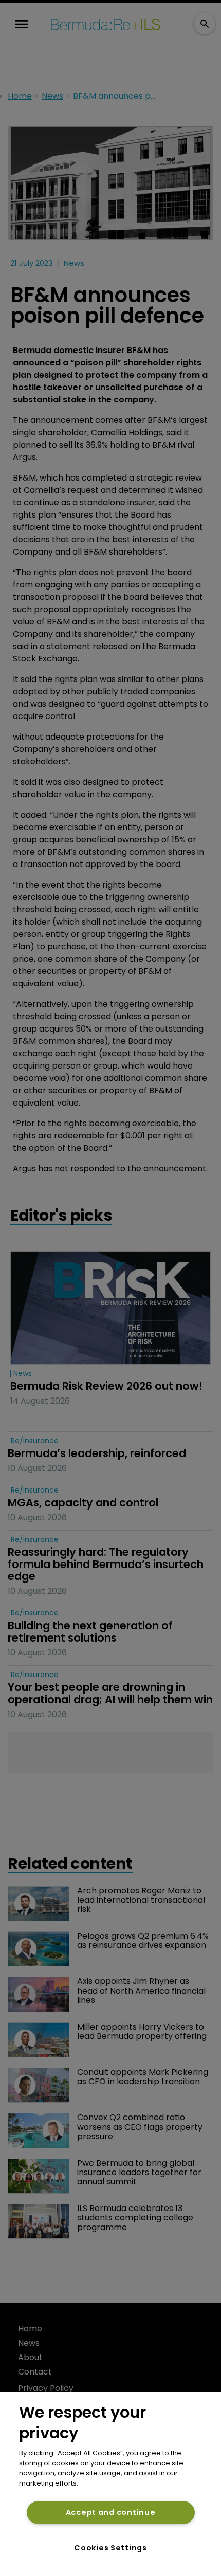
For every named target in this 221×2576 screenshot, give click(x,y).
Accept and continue (111, 2512)
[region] (110, 2484)
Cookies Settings (110, 2548)
